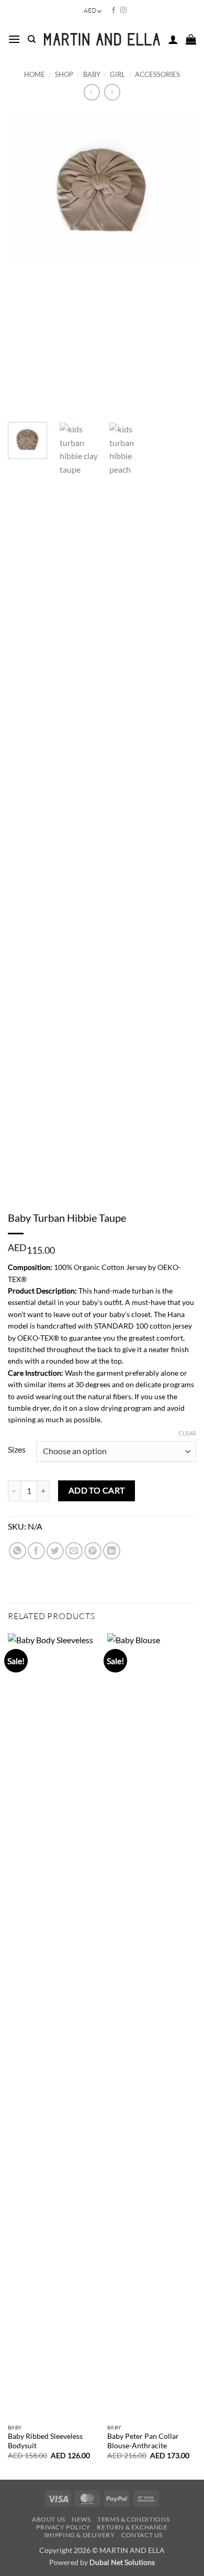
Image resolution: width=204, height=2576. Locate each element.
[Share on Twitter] (55, 1551)
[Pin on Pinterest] (93, 1551)
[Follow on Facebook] (114, 10)
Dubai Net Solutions (122, 2562)
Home (35, 74)
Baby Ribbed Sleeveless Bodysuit (45, 2441)
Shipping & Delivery (80, 2535)
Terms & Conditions (133, 2519)
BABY (92, 74)
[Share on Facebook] (36, 1551)
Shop (64, 74)
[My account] (173, 39)
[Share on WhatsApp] (18, 1551)
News (81, 2519)
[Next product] (92, 92)
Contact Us (142, 2535)
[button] (14, 39)
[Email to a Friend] (74, 1551)
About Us (49, 2519)
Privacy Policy (63, 2527)
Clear (187, 1433)
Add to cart (97, 1490)
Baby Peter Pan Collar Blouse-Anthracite (143, 2441)
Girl (117, 74)
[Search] (32, 39)
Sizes (17, 1450)
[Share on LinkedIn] (112, 1551)
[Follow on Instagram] (123, 10)
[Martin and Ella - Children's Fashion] (102, 39)
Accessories (157, 74)
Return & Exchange (132, 2527)
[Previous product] (112, 92)
